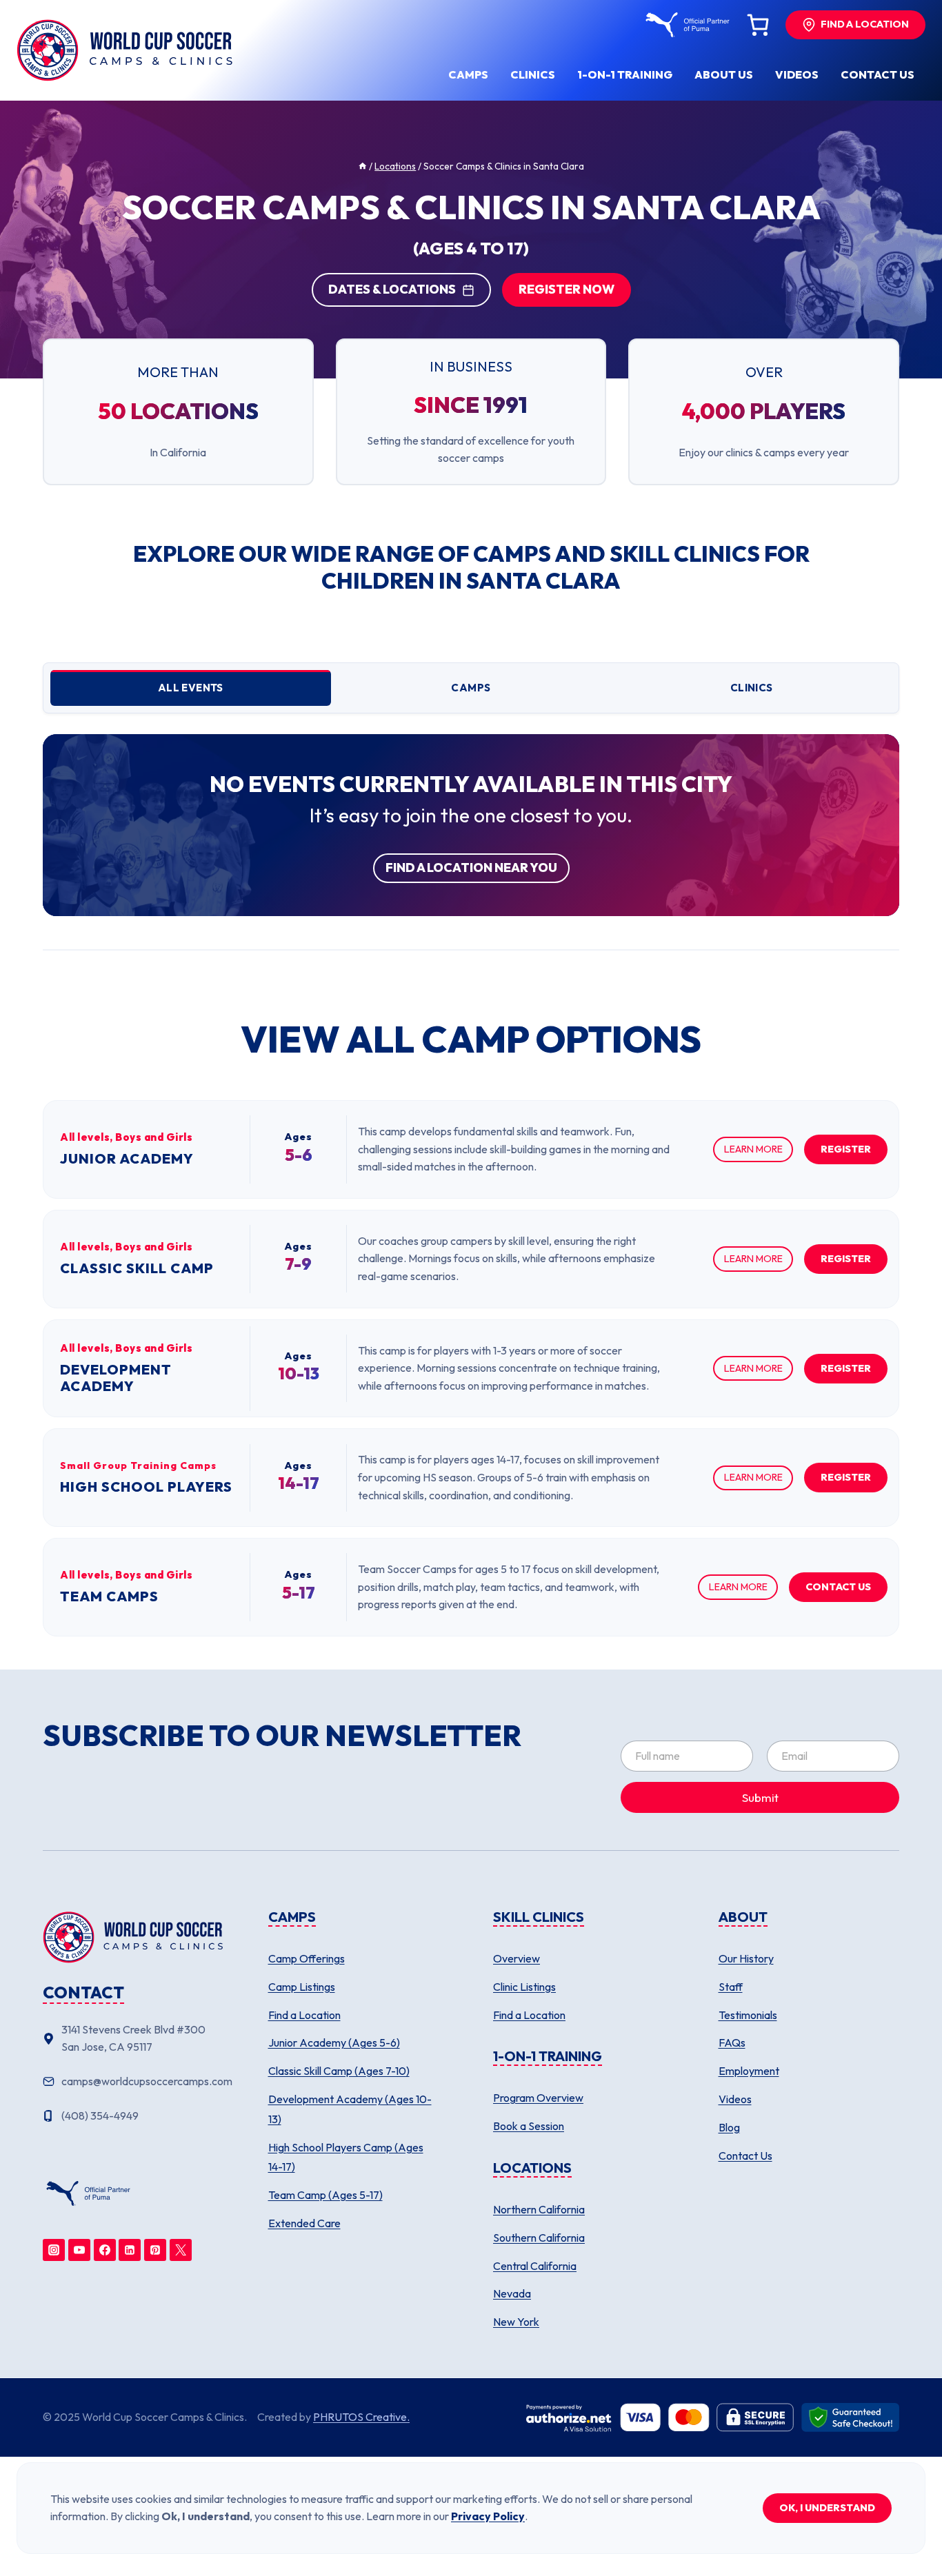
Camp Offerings (307, 1958)
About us (724, 74)
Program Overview (538, 2098)
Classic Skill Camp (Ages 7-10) (339, 2071)
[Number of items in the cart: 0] (758, 25)
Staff (731, 1987)
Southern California (539, 2238)
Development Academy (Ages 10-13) (350, 2109)
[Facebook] (105, 2250)
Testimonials (748, 2015)
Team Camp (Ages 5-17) (325, 2195)
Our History (746, 1958)
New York (516, 2322)
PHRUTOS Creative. (361, 2417)
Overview (517, 1958)
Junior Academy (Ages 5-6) (334, 2042)
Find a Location (304, 2015)
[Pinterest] (155, 2250)
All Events (191, 688)
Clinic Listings (524, 1987)
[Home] (363, 166)
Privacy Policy (488, 2516)
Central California (535, 2266)
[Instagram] (54, 2250)
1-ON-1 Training (625, 74)
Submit (760, 1797)
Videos (797, 74)
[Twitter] (181, 2250)
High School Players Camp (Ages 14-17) (346, 2157)
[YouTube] (79, 2250)
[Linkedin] (130, 2250)
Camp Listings (302, 1987)
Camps (468, 74)
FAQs (732, 2042)
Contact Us (745, 2156)
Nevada (512, 2293)
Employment (749, 2071)
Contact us (878, 74)
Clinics (533, 74)
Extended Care (304, 2223)
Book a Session (529, 2126)
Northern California (539, 2209)
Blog (729, 2127)
